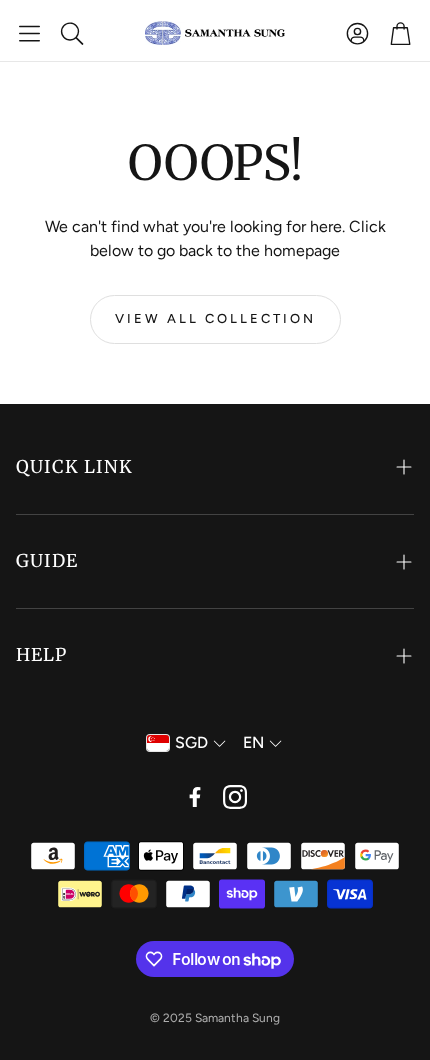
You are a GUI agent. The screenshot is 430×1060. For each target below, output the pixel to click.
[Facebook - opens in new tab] (195, 797)
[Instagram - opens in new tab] (235, 797)
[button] (29, 33)
